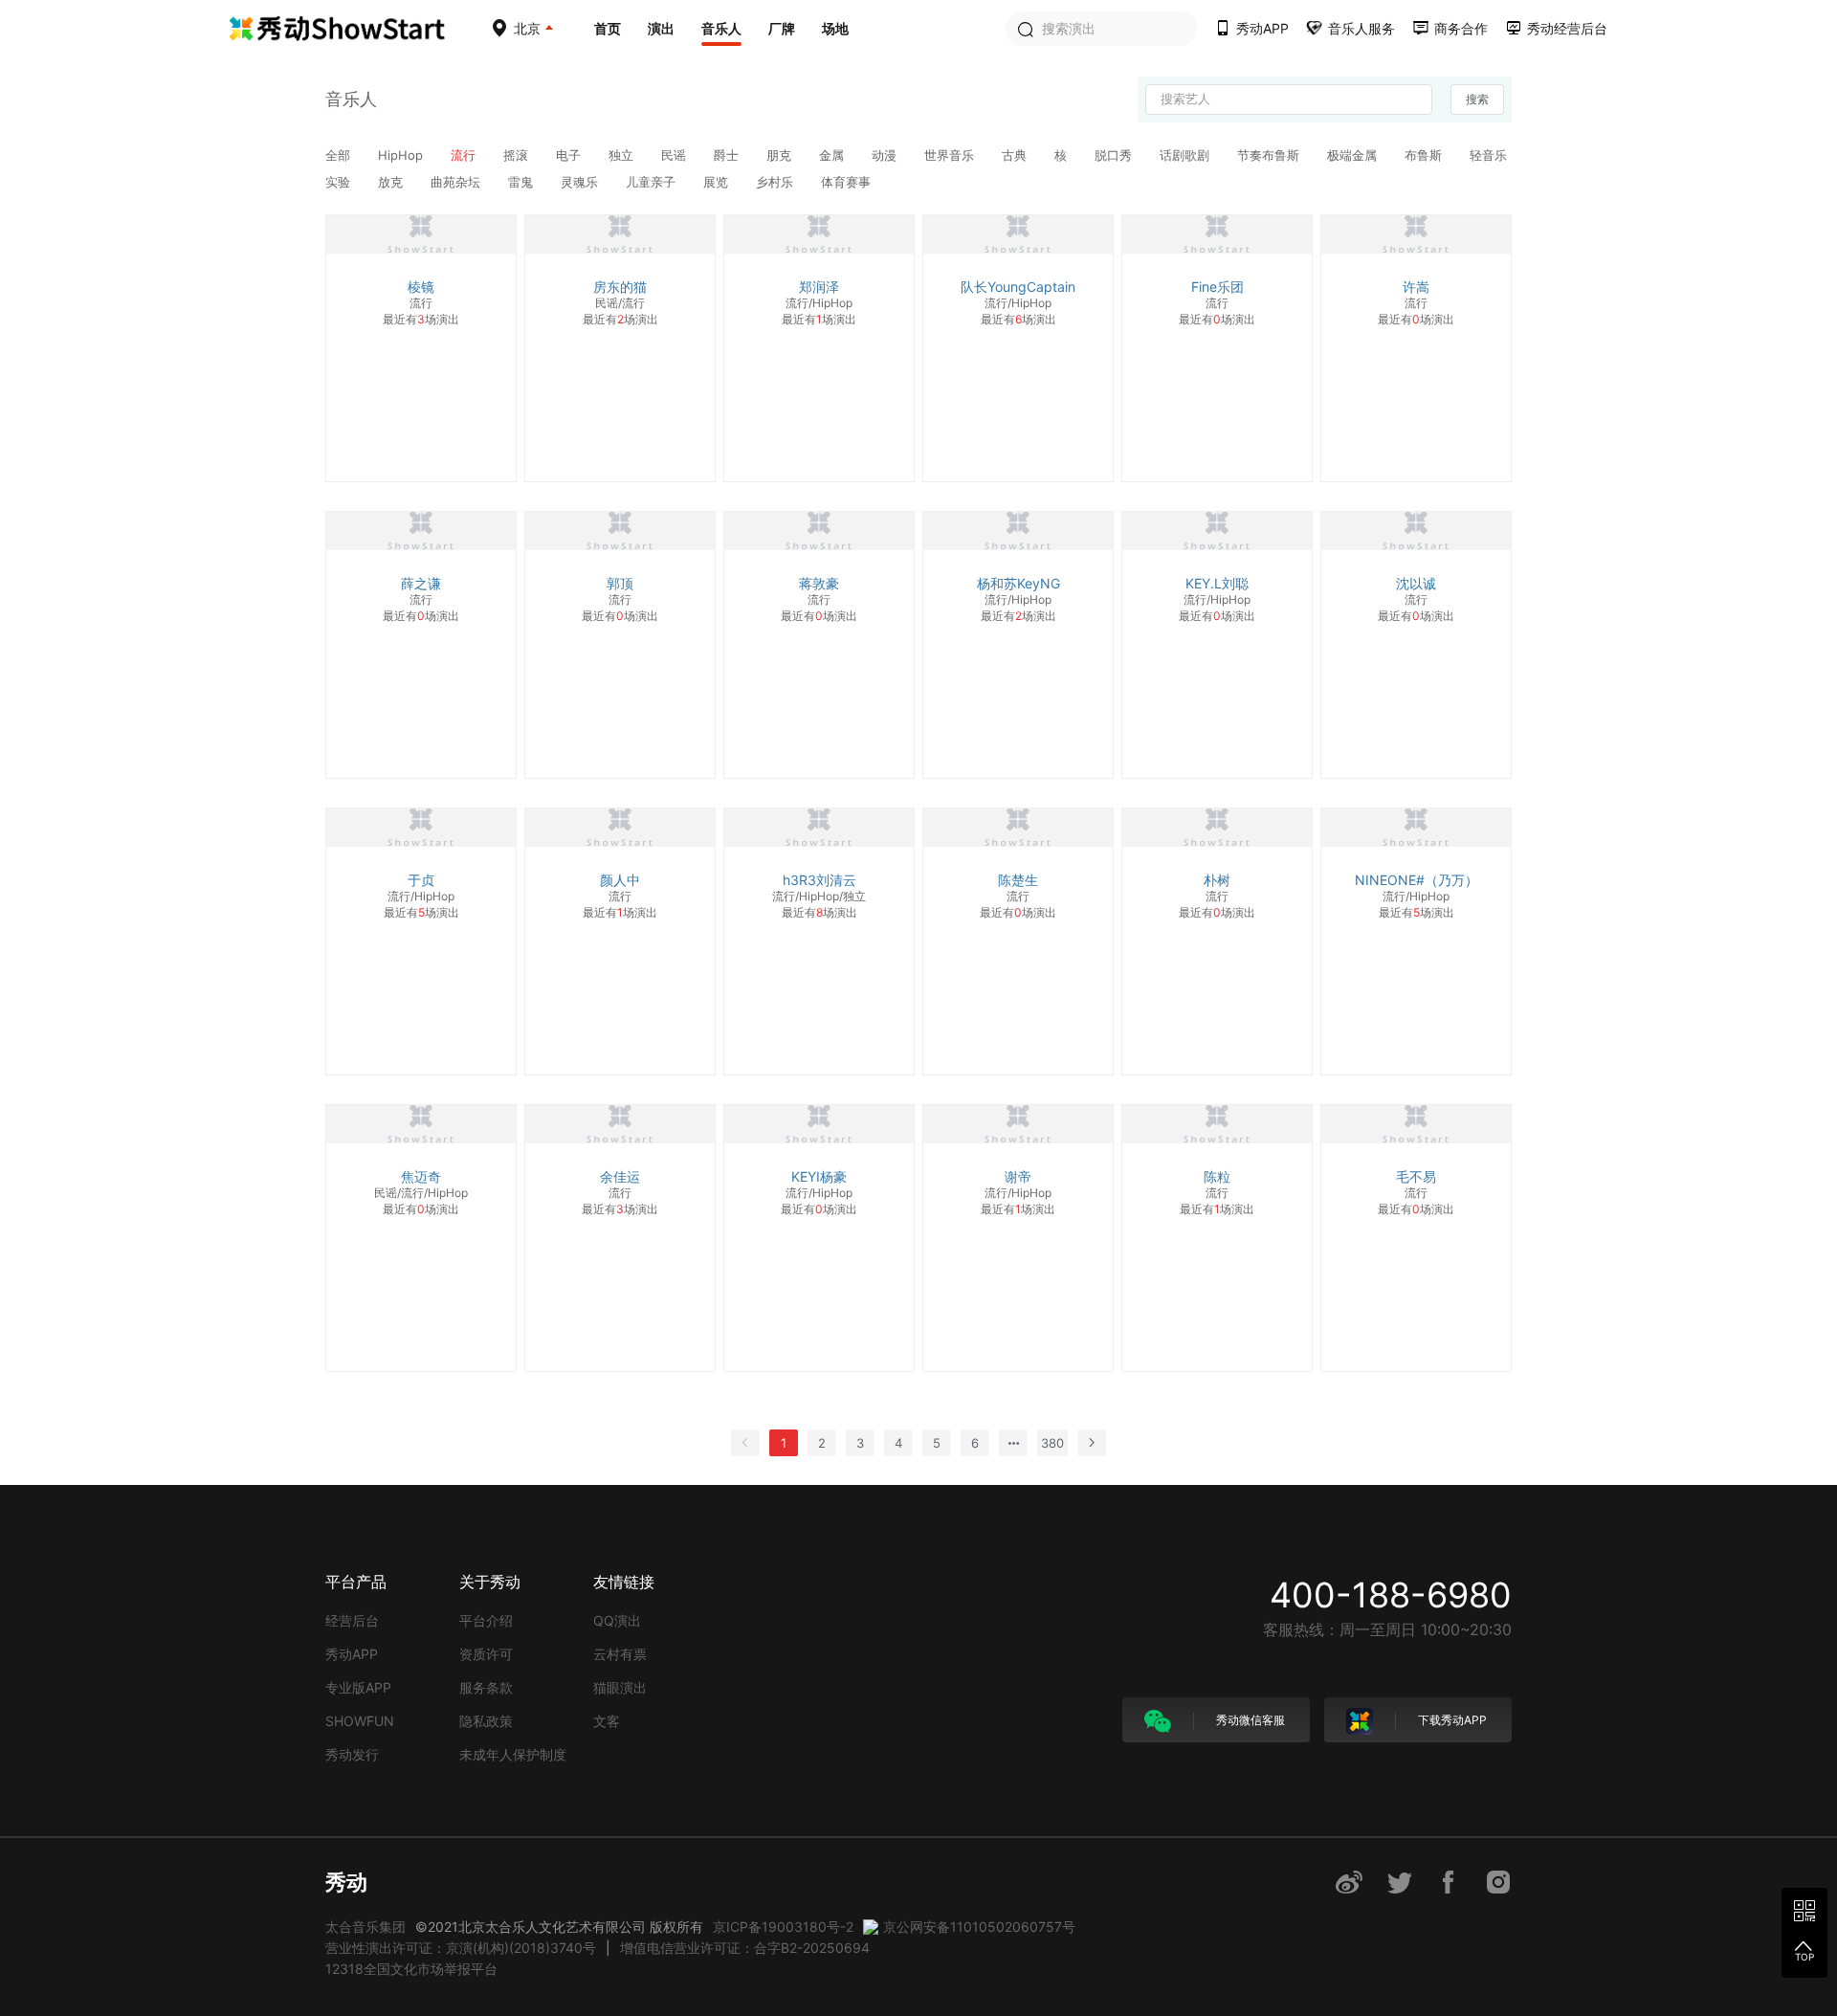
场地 (835, 28)
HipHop (402, 155)
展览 (718, 182)
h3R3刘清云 (819, 880)
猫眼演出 (620, 1687)
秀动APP (352, 1654)
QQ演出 (617, 1620)
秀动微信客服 (1249, 1720)
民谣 (675, 155)
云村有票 (620, 1654)
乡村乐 (776, 182)
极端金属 (1354, 155)
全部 (340, 155)
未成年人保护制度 (513, 1754)
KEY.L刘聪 (1217, 583)
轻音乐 (1488, 155)
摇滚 (518, 155)
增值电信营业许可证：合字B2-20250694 (745, 1948)
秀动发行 (352, 1754)
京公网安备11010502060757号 (979, 1927)
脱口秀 (1115, 155)
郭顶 (620, 583)
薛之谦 (421, 583)
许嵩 (1416, 287)
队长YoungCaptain (1018, 287)
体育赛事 (846, 182)
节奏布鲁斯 (1270, 155)
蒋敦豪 (819, 583)
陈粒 (1217, 1176)
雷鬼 (522, 182)
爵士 (728, 155)
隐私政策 (486, 1721)
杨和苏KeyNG (1018, 583)
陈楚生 (1018, 880)
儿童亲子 (653, 182)
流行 (465, 155)
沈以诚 (1416, 583)
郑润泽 (819, 287)
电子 (570, 155)
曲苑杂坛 (457, 182)
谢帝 (1018, 1176)
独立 (623, 155)
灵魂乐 (581, 182)
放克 (392, 182)
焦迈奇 (421, 1176)
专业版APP (358, 1687)
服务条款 (486, 1687)
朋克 (781, 155)
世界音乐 (951, 155)
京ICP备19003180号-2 (783, 1927)
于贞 (421, 880)
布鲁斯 (1425, 155)
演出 (661, 28)
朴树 (1217, 880)
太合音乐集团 (365, 1927)
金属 (833, 155)
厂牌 (782, 28)
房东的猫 (620, 287)
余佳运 (620, 1176)
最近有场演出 (421, 319)
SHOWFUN (360, 1721)
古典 (1016, 155)
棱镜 (421, 287)
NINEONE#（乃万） (1416, 880)
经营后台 (352, 1620)
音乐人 (721, 28)
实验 (340, 182)
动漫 (886, 155)
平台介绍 (486, 1620)
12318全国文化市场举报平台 (411, 1969)
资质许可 (486, 1654)
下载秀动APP (1451, 1720)
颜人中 (620, 880)
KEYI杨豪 (819, 1176)
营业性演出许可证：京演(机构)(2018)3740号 (461, 1948)
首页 (608, 28)
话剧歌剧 (1186, 155)
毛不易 (1416, 1176)
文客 (607, 1721)
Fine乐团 (1217, 287)
